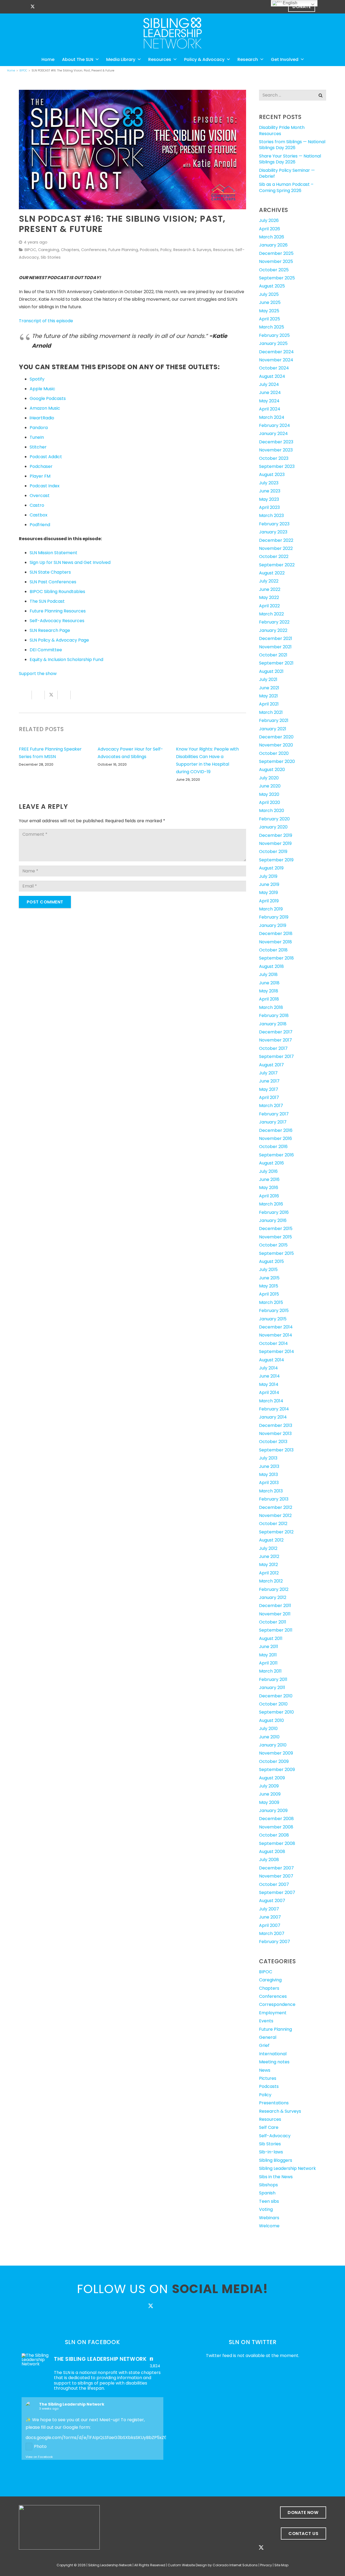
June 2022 (270, 589)
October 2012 (273, 1524)
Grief (264, 2045)
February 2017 (274, 1114)
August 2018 (271, 966)
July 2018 (268, 974)
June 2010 (269, 1737)
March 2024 (272, 417)
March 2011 (270, 1671)
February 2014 (274, 1409)
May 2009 (269, 1802)
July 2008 (269, 1860)
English (289, 3)
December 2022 (276, 540)
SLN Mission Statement (54, 553)
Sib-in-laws (271, 2152)
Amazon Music (45, 408)
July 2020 (269, 778)
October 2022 (274, 556)
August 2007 (272, 1901)
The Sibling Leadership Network (72, 2404)
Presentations (274, 2103)
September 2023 (277, 466)
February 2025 (274, 335)
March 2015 (271, 1302)
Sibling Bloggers (276, 2160)
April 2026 (270, 229)
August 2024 (272, 376)
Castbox (39, 515)
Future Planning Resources (58, 611)
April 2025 (270, 319)
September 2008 (277, 1843)
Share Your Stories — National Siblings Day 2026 (290, 159)
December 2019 (276, 835)
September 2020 (277, 761)
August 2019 (271, 868)
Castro (37, 505)
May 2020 (269, 794)
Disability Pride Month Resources (282, 130)
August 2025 (272, 286)
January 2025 (273, 343)
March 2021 (271, 712)
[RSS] (71, 7)
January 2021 (273, 729)
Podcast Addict (46, 457)
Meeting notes (274, 2062)
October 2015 (273, 1245)
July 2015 (268, 1270)
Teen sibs (269, 2201)
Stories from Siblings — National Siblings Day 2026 (292, 145)
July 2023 (269, 483)
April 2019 (269, 901)
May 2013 (268, 1474)
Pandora (39, 428)
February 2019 (274, 917)
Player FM (40, 476)
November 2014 (276, 1335)
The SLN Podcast (47, 601)
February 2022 (274, 622)
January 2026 (273, 245)
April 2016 (269, 1196)
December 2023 (276, 442)
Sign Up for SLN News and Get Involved (70, 562)
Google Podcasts (48, 398)
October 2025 (274, 270)
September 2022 (277, 565)
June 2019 (269, 884)
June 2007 (270, 1917)
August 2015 (271, 1261)
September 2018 (276, 958)
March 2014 (271, 1401)
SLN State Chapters (50, 572)
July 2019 (268, 876)
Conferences (94, 250)
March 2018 (271, 1007)
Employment (273, 2013)
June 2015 (269, 1278)
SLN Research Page (50, 630)
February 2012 (274, 1589)
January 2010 (273, 1745)
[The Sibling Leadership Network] (35, 2360)
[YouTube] (61, 7)
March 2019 (271, 909)
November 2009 (276, 1753)
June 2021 (269, 688)
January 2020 (273, 827)
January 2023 (273, 532)
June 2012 (269, 1556)
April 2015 (269, 1294)
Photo (40, 2446)
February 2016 (274, 1212)
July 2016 (268, 1171)
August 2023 (272, 475)
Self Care (269, 2127)
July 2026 (269, 220)
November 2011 (275, 1614)
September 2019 (276, 860)
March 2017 (271, 1106)
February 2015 (274, 1311)
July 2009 (269, 1786)
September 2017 (276, 1056)
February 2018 (274, 1015)
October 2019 (273, 852)
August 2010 (271, 1720)
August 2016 (271, 1163)
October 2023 (274, 458)
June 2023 (270, 491)
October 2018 (273, 950)
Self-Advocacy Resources (57, 621)
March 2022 (271, 614)
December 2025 (276, 253)
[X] (33, 7)
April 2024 (270, 409)
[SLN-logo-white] (173, 33)
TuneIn (37, 437)
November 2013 (275, 1433)
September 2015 (276, 1253)
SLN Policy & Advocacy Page (59, 640)
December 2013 (276, 1425)
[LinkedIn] (52, 7)
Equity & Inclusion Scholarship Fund (66, 660)
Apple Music (42, 389)
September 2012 (276, 1532)
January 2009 (273, 1811)
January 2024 (273, 434)
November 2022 (276, 548)
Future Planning (123, 250)
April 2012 (269, 1573)
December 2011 (275, 1606)
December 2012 (276, 1507)
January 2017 (273, 1122)
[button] (322, 7)
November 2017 (275, 1040)
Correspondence (277, 2004)
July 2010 (268, 1729)
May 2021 (268, 696)
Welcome (269, 2226)
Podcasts (149, 250)
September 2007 (277, 1892)
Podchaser (41, 466)
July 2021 (268, 679)
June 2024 (270, 393)
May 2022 (269, 597)
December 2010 (276, 1696)
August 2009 (272, 1778)
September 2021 (276, 663)
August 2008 (272, 1852)
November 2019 (275, 843)
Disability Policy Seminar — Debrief (287, 173)
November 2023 (276, 450)
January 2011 (272, 1688)
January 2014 (273, 1417)
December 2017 (276, 1032)
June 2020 (270, 786)
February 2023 (274, 524)
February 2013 (274, 1499)
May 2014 (269, 1384)
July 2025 (269, 294)
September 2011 (276, 1630)
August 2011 (271, 1638)
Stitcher (38, 447)
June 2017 (269, 1081)
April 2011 (268, 1663)
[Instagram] (42, 7)
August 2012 (271, 1540)
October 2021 (273, 655)
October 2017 (273, 1048)
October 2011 (273, 1622)
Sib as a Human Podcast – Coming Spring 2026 (286, 187)
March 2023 (271, 515)
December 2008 (276, 1819)
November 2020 (276, 745)
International (273, 2054)
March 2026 (272, 237)
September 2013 (276, 1450)
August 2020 (272, 770)
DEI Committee (46, 650)
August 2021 (271, 671)
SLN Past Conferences (53, 582)
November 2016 (275, 1138)
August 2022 (272, 573)
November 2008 (276, 1827)
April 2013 (269, 1483)
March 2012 (271, 1581)
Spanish (267, 2193)
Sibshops (268, 2185)
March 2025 (272, 327)
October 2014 (273, 1343)
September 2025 (277, 278)
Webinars (269, 2218)
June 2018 (269, 983)
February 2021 (274, 720)
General (268, 2037)
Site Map (281, 2565)
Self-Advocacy (275, 2136)
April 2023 (269, 507)
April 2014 (269, 1393)
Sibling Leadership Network (287, 2168)
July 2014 (268, 1368)
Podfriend (40, 525)
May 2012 (268, 1565)
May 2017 (269, 1089)
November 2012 (275, 1515)
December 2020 (276, 737)
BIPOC (30, 250)
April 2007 (270, 1925)
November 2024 (276, 360)
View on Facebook (39, 2457)
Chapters (70, 250)
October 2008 (274, 1835)
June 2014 (269, 1376)
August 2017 (271, 1065)
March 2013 (271, 1491)
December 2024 (276, 352)
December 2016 (276, 1130)
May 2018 (269, 991)
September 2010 (276, 1712)
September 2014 (277, 1352)
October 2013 (273, 1442)
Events (266, 2021)
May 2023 (269, 499)
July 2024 (269, 384)
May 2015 (269, 1286)
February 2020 (274, 819)
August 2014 (272, 1360)
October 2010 (273, 1704)
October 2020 (274, 753)
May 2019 (268, 893)
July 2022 (269, 581)
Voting (266, 2209)
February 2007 (275, 1942)
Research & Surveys (192, 250)
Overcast (40, 496)
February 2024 (275, 425)
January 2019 (273, 925)
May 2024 (269, 401)
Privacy (266, 2565)
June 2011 (269, 1647)
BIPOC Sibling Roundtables (57, 592)
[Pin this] (77, 695)
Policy (166, 250)
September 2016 (276, 1155)
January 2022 (273, 630)
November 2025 (276, 261)
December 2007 (276, 1868)
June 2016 (269, 1179)
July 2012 (268, 1548)
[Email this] (25, 695)
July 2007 (269, 1909)
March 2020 (272, 811)
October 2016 (273, 1147)
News (265, 2070)
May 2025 (269, 311)
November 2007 (276, 1876)
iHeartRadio (42, 418)
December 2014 (276, 1327)
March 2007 (272, 1933)
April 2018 (269, 999)
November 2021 (275, 647)
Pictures (268, 2078)
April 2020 (270, 802)
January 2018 (273, 1024)
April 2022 (269, 606)
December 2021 (276, 638)
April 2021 (269, 704)
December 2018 (276, 934)
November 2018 (275, 942)
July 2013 (268, 1458)
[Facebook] (23, 7)
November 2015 (275, 1237)
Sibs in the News (276, 2177)
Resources (223, 250)
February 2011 (273, 1679)
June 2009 (270, 1794)
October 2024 (274, 368)
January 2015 (273, 1319)
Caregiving (49, 250)
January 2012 (273, 1597)
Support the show (38, 674)
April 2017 (269, 1097)
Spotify (37, 379)
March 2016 (271, 1204)
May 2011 (268, 1655)
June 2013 (269, 1466)
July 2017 (268, 1073)
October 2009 (274, 1761)
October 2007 (274, 1884)
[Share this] (38, 695)
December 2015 (276, 1229)
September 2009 (277, 1770)
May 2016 (269, 1188)
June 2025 (270, 302)
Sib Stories (51, 257)
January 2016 (273, 1220)
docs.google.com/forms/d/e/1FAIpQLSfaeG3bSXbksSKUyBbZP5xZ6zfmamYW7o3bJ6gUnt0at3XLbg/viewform (141, 2438)
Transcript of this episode (46, 321)
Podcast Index (45, 486)
